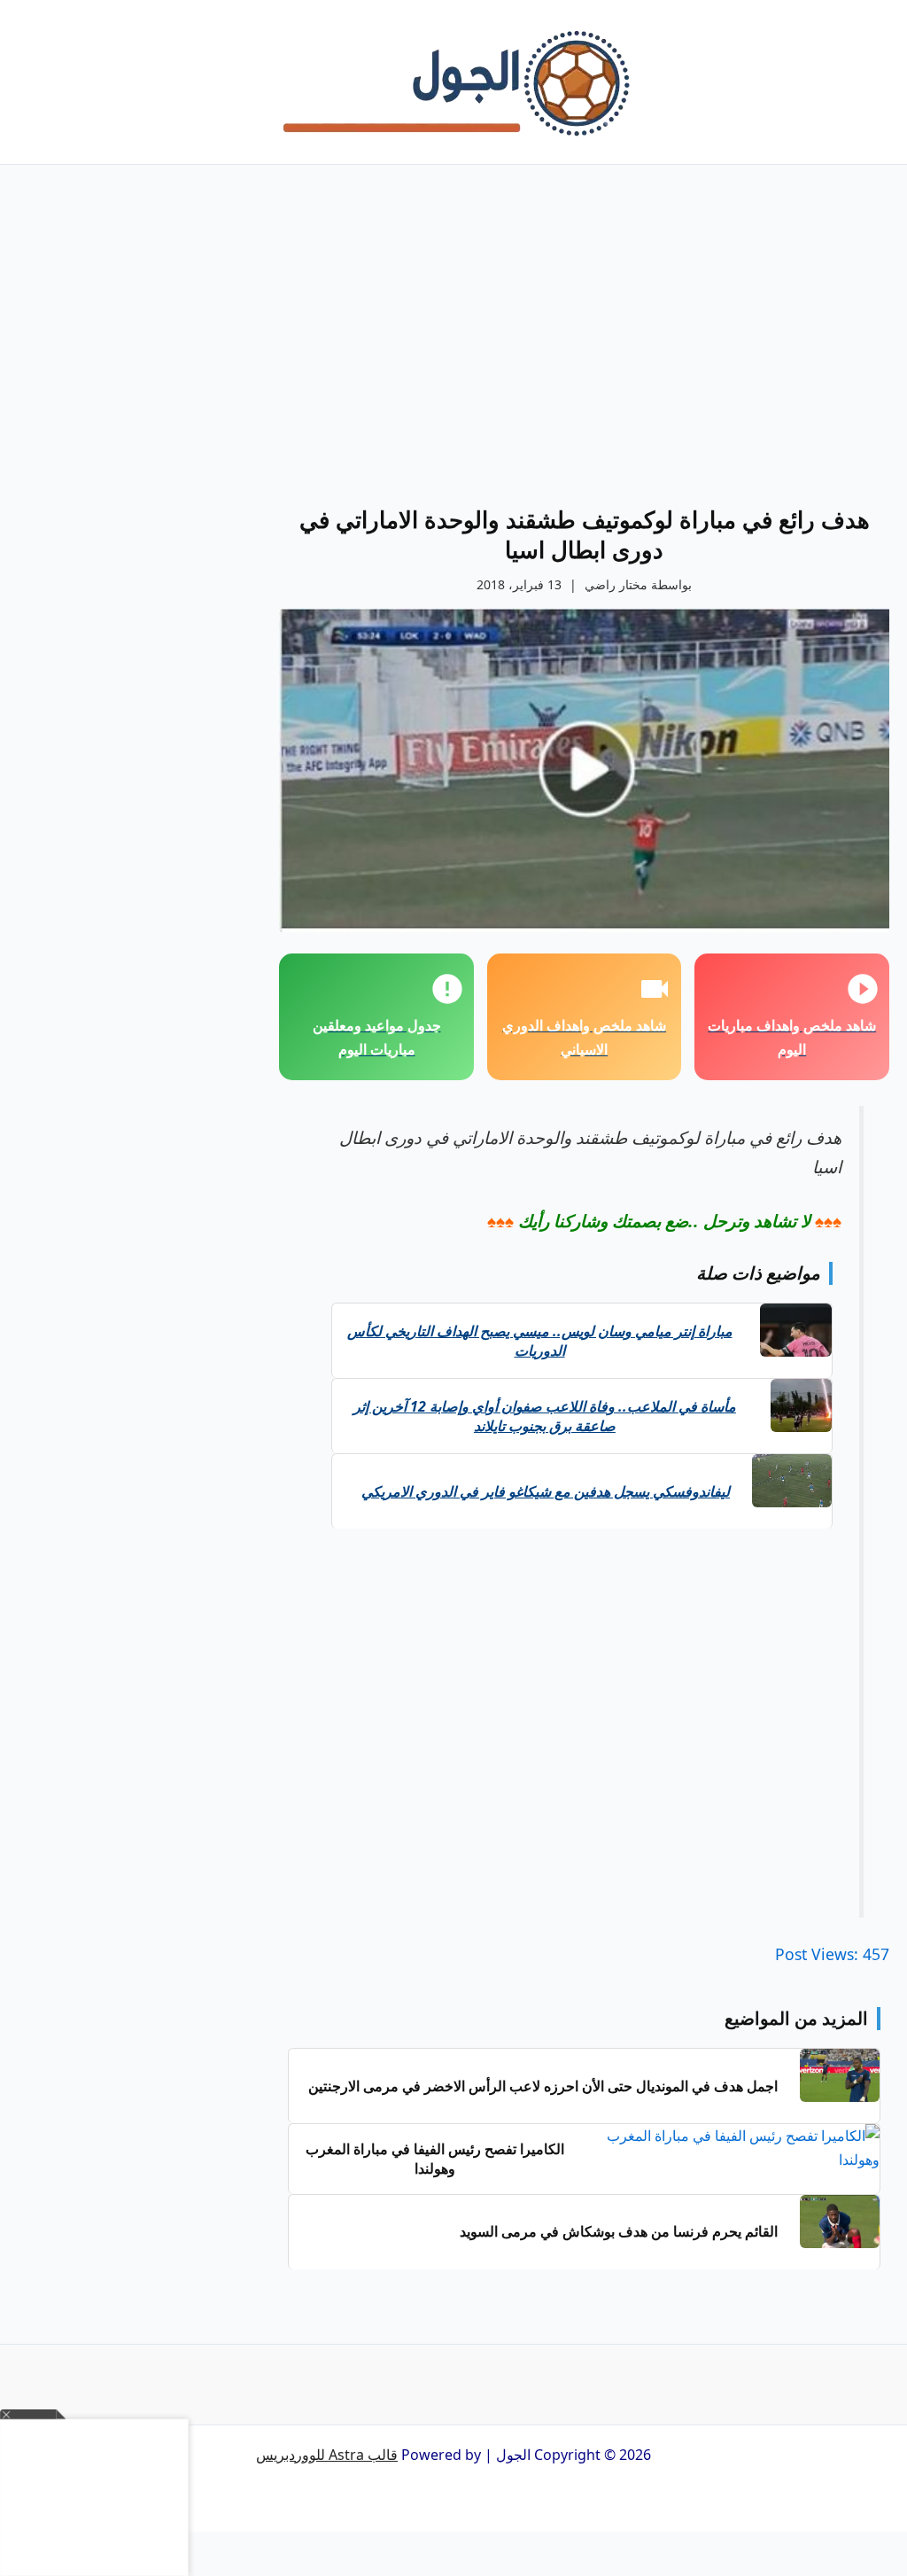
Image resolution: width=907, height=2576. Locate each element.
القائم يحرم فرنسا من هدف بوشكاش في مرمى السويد (619, 2231)
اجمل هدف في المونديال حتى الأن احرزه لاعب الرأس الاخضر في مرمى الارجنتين (543, 2086)
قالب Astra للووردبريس (327, 2455)
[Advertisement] (584, 354)
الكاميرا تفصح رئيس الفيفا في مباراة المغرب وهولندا (435, 2159)
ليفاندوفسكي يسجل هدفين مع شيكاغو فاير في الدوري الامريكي (546, 1491)
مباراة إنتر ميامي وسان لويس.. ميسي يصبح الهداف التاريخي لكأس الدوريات (540, 1341)
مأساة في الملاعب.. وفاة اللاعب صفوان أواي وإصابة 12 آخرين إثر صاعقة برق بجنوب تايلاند (545, 1416)
